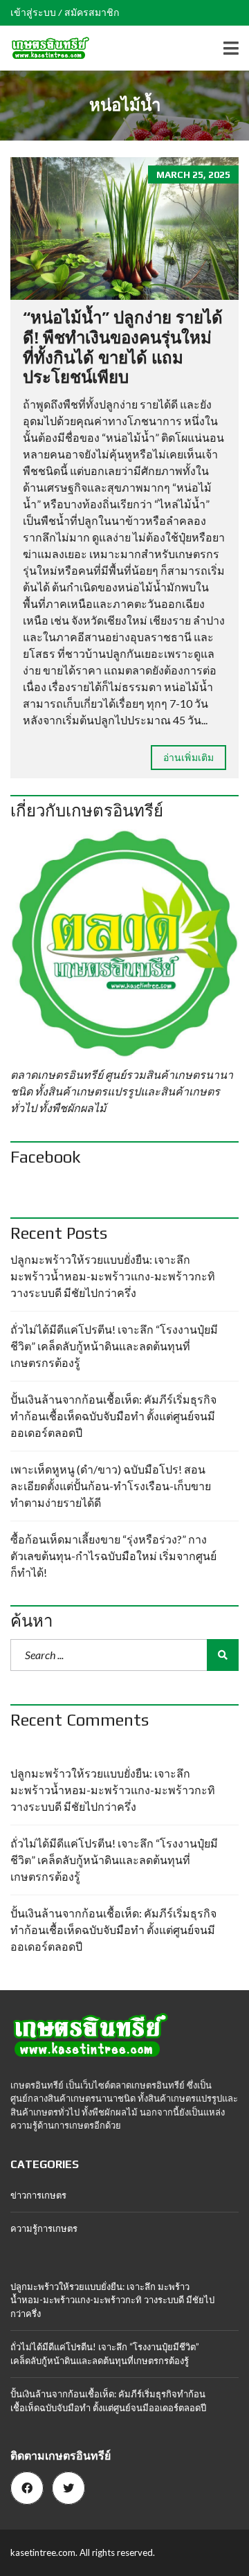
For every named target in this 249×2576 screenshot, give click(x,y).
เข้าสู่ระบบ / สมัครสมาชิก (65, 12)
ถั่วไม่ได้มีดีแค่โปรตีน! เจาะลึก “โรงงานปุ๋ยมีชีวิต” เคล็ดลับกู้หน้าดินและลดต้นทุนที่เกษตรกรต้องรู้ (114, 1346)
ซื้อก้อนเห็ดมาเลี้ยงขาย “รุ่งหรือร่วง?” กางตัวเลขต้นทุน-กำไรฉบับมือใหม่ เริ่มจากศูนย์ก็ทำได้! (113, 1556)
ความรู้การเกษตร (44, 2228)
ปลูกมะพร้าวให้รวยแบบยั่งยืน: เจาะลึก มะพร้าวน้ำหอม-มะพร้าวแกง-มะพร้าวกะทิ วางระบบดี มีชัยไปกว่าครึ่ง (113, 1276)
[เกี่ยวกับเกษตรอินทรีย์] (124, 944)
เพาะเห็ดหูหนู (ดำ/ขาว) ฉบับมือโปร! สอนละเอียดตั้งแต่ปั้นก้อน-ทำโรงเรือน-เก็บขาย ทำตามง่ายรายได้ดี (111, 1486)
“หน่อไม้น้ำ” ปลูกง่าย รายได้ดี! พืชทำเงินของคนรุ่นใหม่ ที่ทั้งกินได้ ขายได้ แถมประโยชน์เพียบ (123, 347)
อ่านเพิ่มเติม (188, 757)
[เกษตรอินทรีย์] (45, 48)
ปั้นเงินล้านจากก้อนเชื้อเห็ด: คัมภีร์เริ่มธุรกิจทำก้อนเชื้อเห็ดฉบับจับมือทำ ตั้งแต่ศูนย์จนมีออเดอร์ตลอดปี (113, 1416)
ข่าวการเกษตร (38, 2195)
